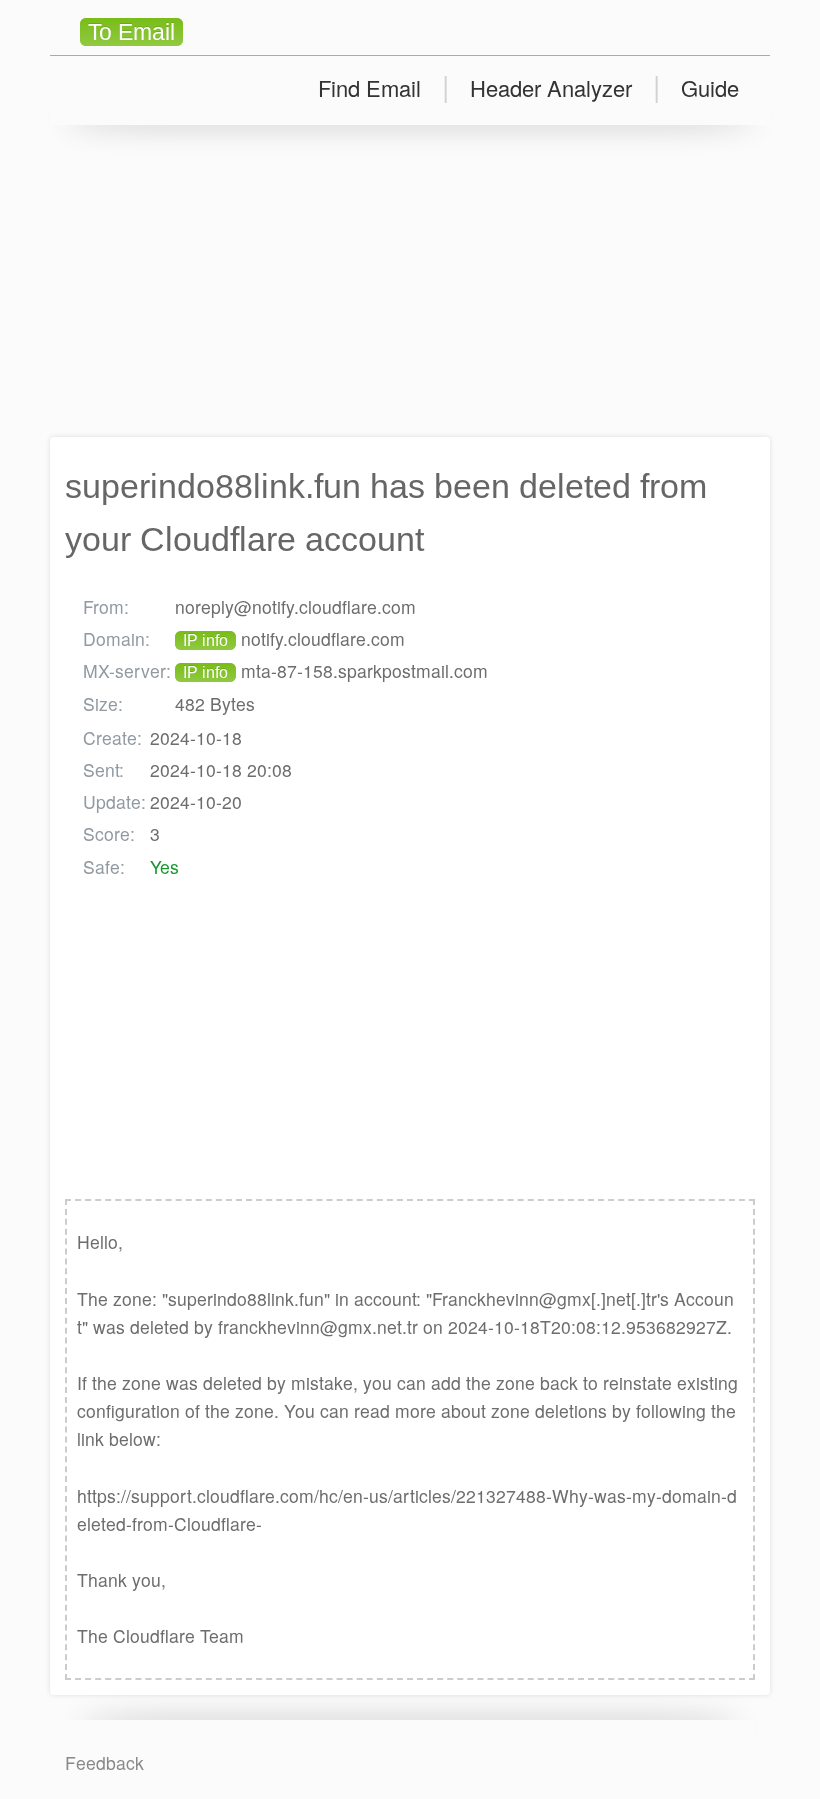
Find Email (369, 87)
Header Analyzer (551, 87)
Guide (710, 87)
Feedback (104, 1762)
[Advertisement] (410, 281)
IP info (205, 640)
